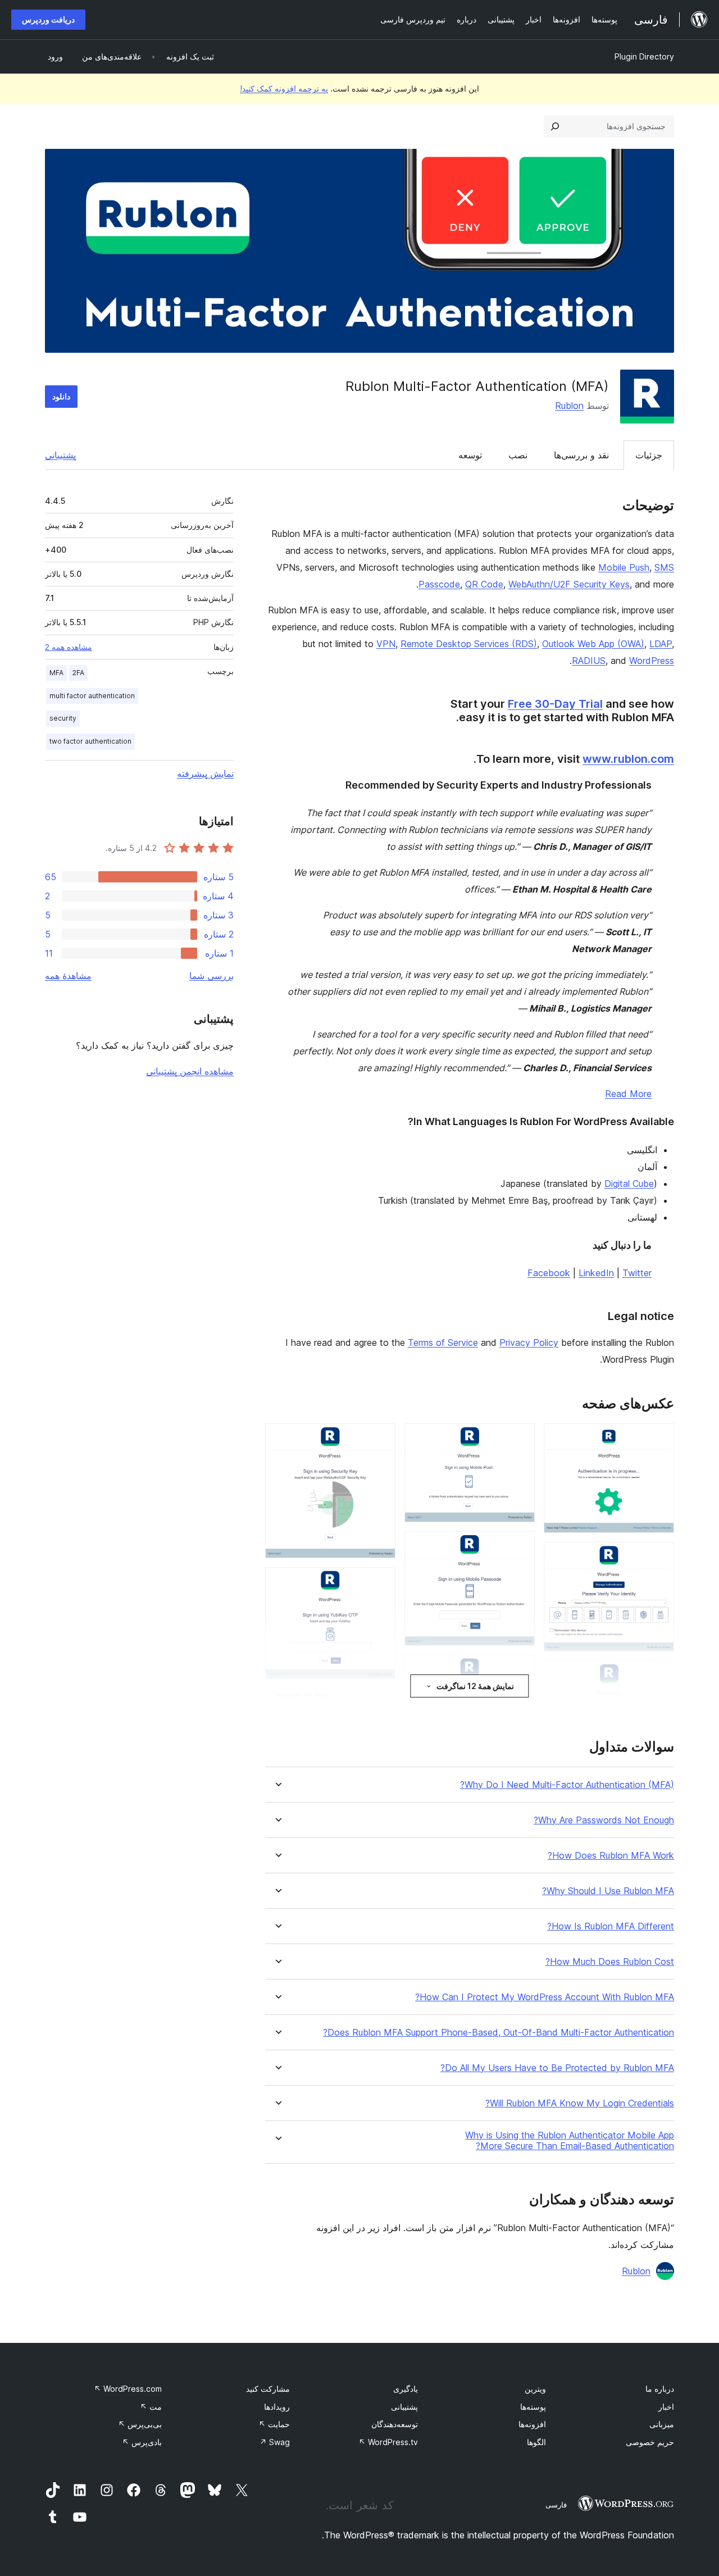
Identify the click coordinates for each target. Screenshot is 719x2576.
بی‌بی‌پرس (140, 2424)
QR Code (484, 584)
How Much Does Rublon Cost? (610, 1962)
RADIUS (589, 661)
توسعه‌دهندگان (395, 2424)
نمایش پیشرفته (205, 773)
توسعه (470, 455)
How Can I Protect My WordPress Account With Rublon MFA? (545, 1997)
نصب (518, 455)
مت (151, 2407)
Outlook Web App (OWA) (593, 644)
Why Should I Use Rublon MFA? (608, 1891)
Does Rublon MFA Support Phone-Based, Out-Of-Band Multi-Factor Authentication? (499, 2033)
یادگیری (406, 2389)
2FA (78, 673)
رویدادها (277, 2407)
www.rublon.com (628, 759)
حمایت (274, 2424)
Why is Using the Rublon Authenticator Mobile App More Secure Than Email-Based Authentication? (570, 2141)
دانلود (61, 396)
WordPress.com (128, 2389)
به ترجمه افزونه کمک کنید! (284, 88)
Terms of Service (443, 1342)
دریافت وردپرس (48, 19)
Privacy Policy (529, 1342)
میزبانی (662, 2424)
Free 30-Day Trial (555, 704)
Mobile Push (624, 567)
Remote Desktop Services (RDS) (469, 644)
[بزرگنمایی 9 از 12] (380, 1582)
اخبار (666, 2407)
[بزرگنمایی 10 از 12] (380, 1703)
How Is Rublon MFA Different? (611, 1926)
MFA (56, 673)
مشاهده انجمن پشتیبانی (190, 1071)
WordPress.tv (388, 2442)
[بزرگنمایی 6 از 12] (520, 1546)
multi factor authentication (92, 696)
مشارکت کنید (268, 2389)
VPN (386, 644)
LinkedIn (596, 1273)
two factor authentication (90, 741)
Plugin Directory (644, 56)
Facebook (549, 1273)
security (63, 718)
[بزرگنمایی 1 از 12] (659, 1439)
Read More (628, 1094)
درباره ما (660, 2389)
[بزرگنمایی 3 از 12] (659, 1676)
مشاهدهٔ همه (68, 976)
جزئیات (649, 455)
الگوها (536, 2442)
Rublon (569, 406)
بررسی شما (211, 976)
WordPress (652, 661)
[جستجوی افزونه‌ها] (555, 126)
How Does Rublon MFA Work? (611, 1856)
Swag (275, 2442)
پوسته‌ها (533, 2407)
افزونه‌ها (532, 2424)
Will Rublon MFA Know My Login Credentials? (580, 2103)
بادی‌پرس (142, 2442)
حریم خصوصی (650, 2442)
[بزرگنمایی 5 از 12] (520, 1439)
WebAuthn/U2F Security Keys (569, 584)
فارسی (556, 2505)
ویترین (535, 2389)
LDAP (661, 644)
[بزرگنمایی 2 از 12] (659, 1557)
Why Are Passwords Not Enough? (604, 1820)
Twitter (637, 1273)
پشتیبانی (60, 455)
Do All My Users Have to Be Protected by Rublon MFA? (557, 2068)
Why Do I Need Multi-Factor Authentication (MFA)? (567, 1785)
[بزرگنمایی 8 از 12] (380, 1439)
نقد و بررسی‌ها (581, 455)
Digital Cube (629, 1184)
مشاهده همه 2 (69, 647)
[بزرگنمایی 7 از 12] (520, 1670)
